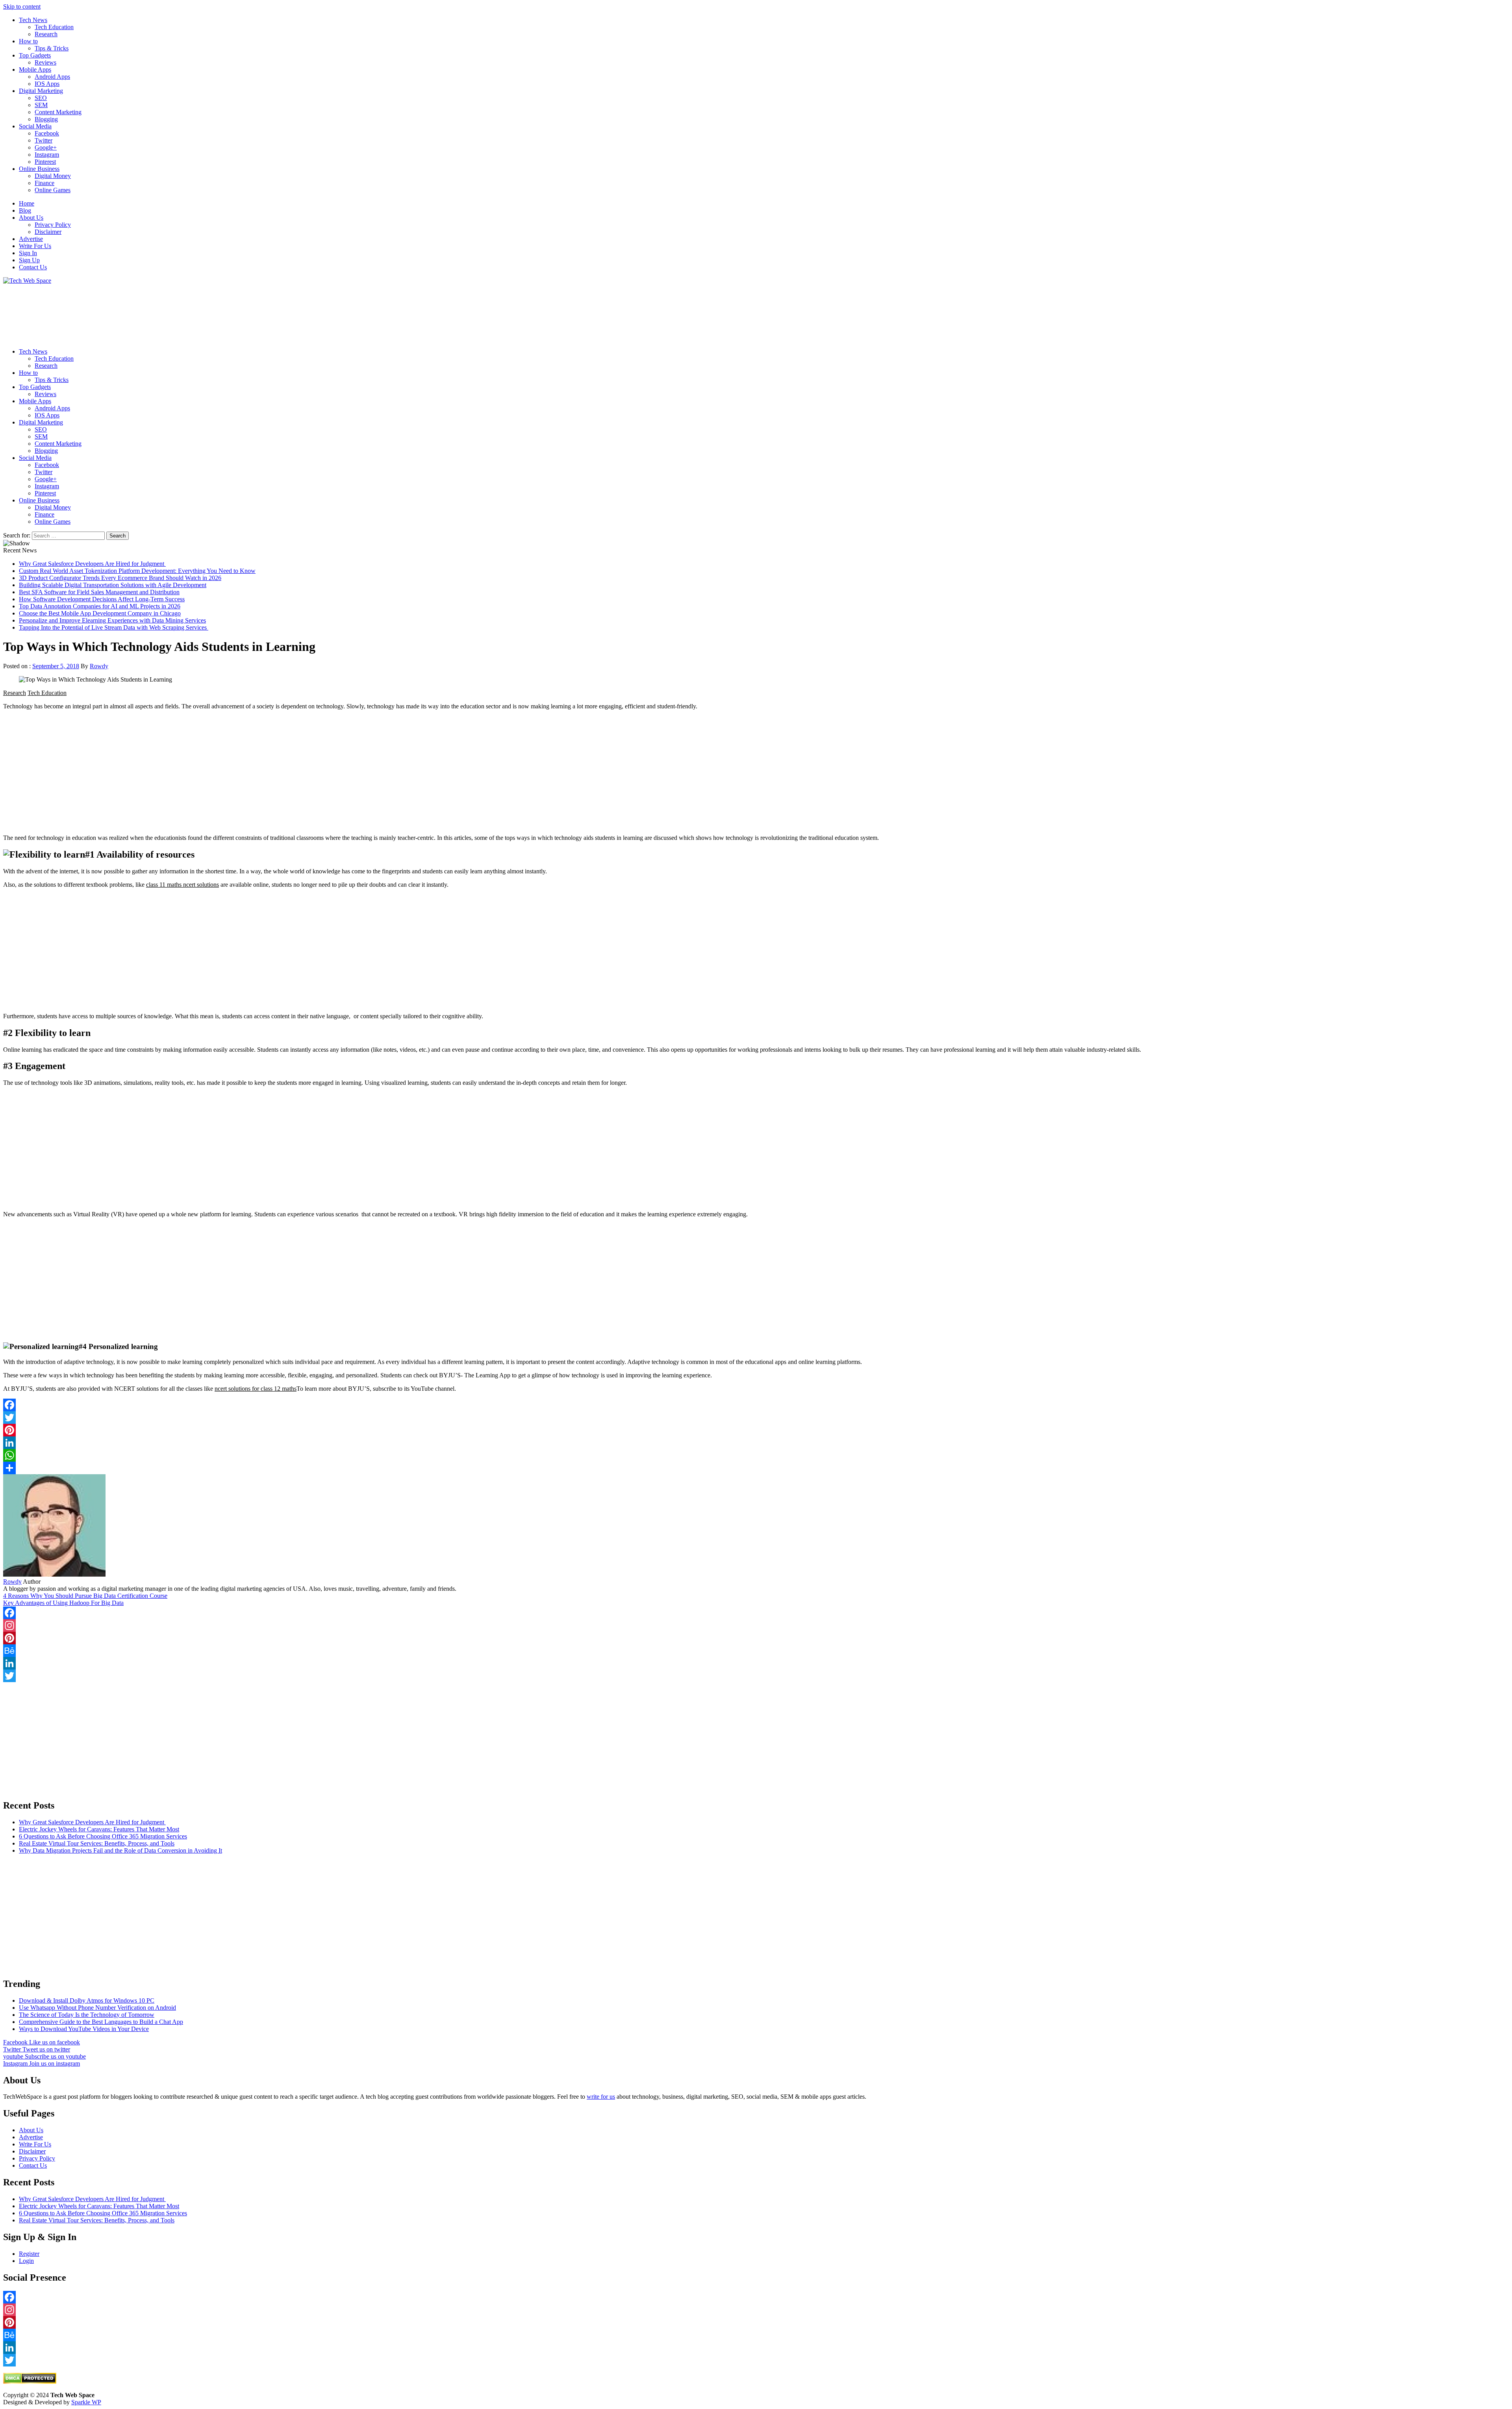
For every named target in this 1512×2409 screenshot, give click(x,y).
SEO (41, 98)
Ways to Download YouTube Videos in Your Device (84, 2029)
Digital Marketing (41, 91)
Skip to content (22, 6)
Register (29, 2254)
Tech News (33, 20)
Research (46, 34)
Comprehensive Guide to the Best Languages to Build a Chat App (101, 2022)
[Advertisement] (239, 313)
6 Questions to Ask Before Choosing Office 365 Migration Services (103, 1836)
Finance (44, 183)
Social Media (35, 126)
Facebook (47, 133)
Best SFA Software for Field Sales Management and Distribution (99, 592)
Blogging (46, 119)
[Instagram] (756, 1625)
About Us (31, 218)
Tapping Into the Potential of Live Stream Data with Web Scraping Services (114, 627)
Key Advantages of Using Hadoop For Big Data (63, 1603)
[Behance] (756, 1651)
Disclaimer (48, 232)
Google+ (46, 147)
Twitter (44, 140)
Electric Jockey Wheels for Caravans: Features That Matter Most (99, 1829)
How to (28, 41)
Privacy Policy (53, 225)
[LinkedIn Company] (756, 1663)
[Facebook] (756, 1405)
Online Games (53, 190)
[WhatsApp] (756, 1455)
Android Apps (52, 77)
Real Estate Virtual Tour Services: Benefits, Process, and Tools (97, 1843)
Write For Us (35, 246)
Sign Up (29, 260)
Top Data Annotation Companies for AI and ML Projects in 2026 (100, 606)
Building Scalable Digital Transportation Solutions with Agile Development (113, 585)
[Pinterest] (756, 1430)
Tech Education (54, 27)
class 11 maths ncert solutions (183, 885)
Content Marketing (58, 112)
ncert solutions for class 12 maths (256, 1389)
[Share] (756, 1468)
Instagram (47, 155)
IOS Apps (47, 84)
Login (26, 2261)
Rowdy (99, 666)
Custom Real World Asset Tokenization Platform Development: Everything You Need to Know (137, 571)
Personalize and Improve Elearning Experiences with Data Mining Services (112, 620)
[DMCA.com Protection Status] (30, 2382)
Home (27, 203)
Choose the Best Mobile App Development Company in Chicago (100, 613)
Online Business (39, 169)
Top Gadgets (35, 55)
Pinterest (45, 162)
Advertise (31, 239)
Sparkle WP (86, 2402)
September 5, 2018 (56, 666)
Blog (25, 210)
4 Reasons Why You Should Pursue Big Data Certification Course (85, 1596)
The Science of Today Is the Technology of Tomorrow (87, 2015)
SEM (41, 105)
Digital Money (53, 176)
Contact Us (33, 267)
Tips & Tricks (52, 48)
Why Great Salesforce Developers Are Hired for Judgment (92, 564)
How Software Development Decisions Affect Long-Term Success (102, 599)
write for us (601, 2097)
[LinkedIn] (756, 1443)
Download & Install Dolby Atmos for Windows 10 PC (87, 2000)
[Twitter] (756, 1418)
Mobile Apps (35, 69)
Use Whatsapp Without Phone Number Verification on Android (97, 2008)
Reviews (45, 62)
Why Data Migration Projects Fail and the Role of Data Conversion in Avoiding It (120, 1850)
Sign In (28, 253)
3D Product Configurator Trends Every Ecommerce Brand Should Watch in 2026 (120, 578)
